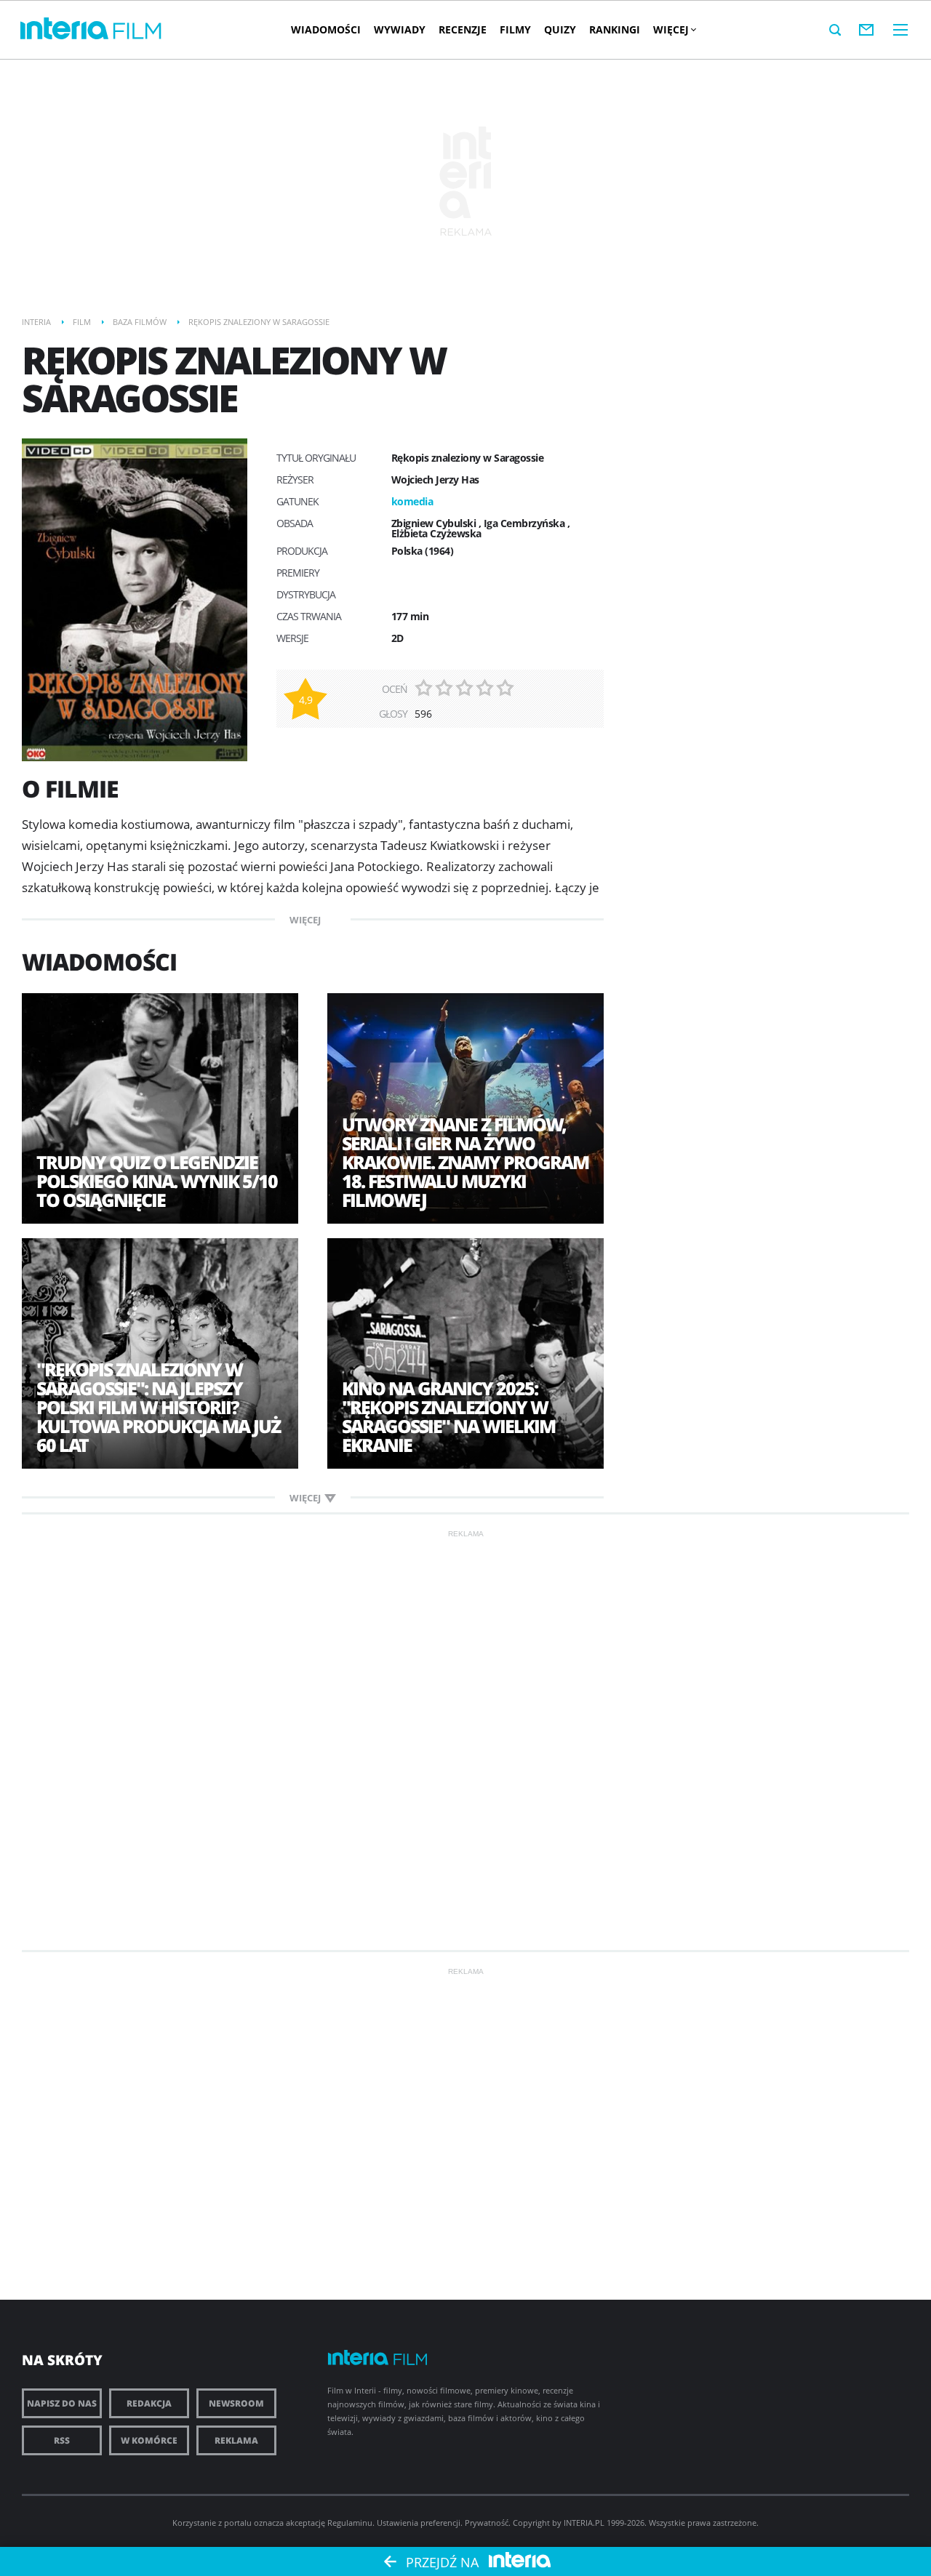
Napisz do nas (62, 2403)
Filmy (515, 29)
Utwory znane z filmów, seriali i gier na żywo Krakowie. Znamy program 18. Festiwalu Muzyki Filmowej (465, 1162)
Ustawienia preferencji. (420, 2523)
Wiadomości (326, 29)
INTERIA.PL (584, 2523)
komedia (412, 501)
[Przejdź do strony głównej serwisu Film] (137, 32)
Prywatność (487, 2523)
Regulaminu (350, 2523)
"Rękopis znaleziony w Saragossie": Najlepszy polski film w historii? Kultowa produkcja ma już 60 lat (158, 1407)
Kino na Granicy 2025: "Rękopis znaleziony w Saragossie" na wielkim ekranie (448, 1416)
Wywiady (400, 29)
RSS (62, 2440)
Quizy (560, 29)
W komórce (149, 2440)
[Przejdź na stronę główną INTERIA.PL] (64, 29)
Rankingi (615, 29)
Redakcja (149, 2403)
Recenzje (463, 29)
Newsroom (236, 2403)
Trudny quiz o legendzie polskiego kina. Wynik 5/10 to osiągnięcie (157, 1181)
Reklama (236, 2440)
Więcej (671, 29)
